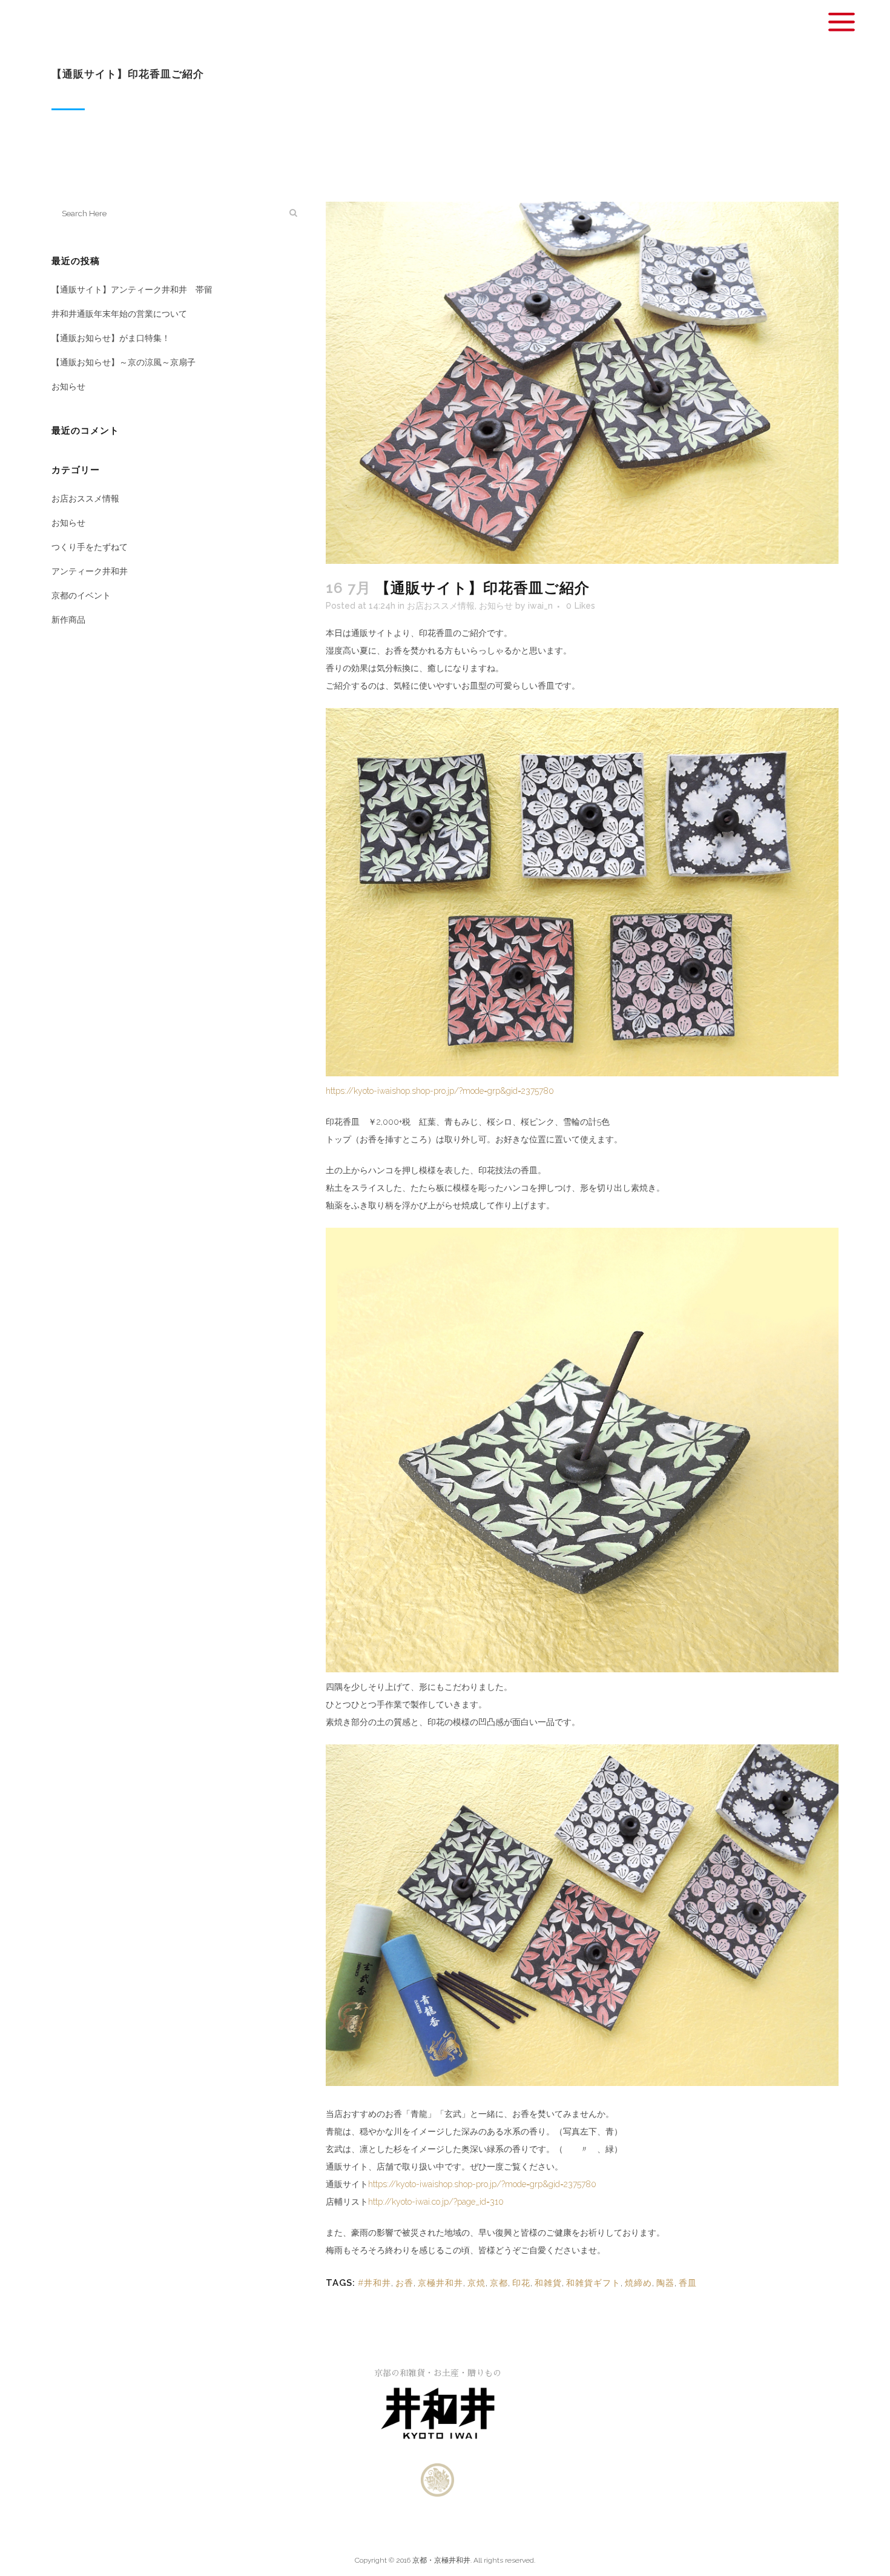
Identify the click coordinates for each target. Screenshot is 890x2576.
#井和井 (374, 2283)
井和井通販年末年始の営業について (119, 314)
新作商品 (68, 620)
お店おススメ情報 (85, 498)
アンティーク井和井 (90, 571)
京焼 (476, 2283)
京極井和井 (440, 2283)
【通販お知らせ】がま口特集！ (111, 338)
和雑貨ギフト (593, 2283)
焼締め (638, 2283)
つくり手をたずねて (90, 547)
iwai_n (540, 606)
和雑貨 (548, 2283)
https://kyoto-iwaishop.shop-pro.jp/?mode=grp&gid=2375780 (440, 1091)
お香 (404, 2283)
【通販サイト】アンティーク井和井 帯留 (132, 290)
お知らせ (68, 386)
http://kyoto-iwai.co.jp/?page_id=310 (436, 2202)
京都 (499, 2283)
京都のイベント (81, 595)
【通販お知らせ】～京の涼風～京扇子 (124, 362)
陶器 (665, 2283)
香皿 (688, 2283)
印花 (521, 2283)
